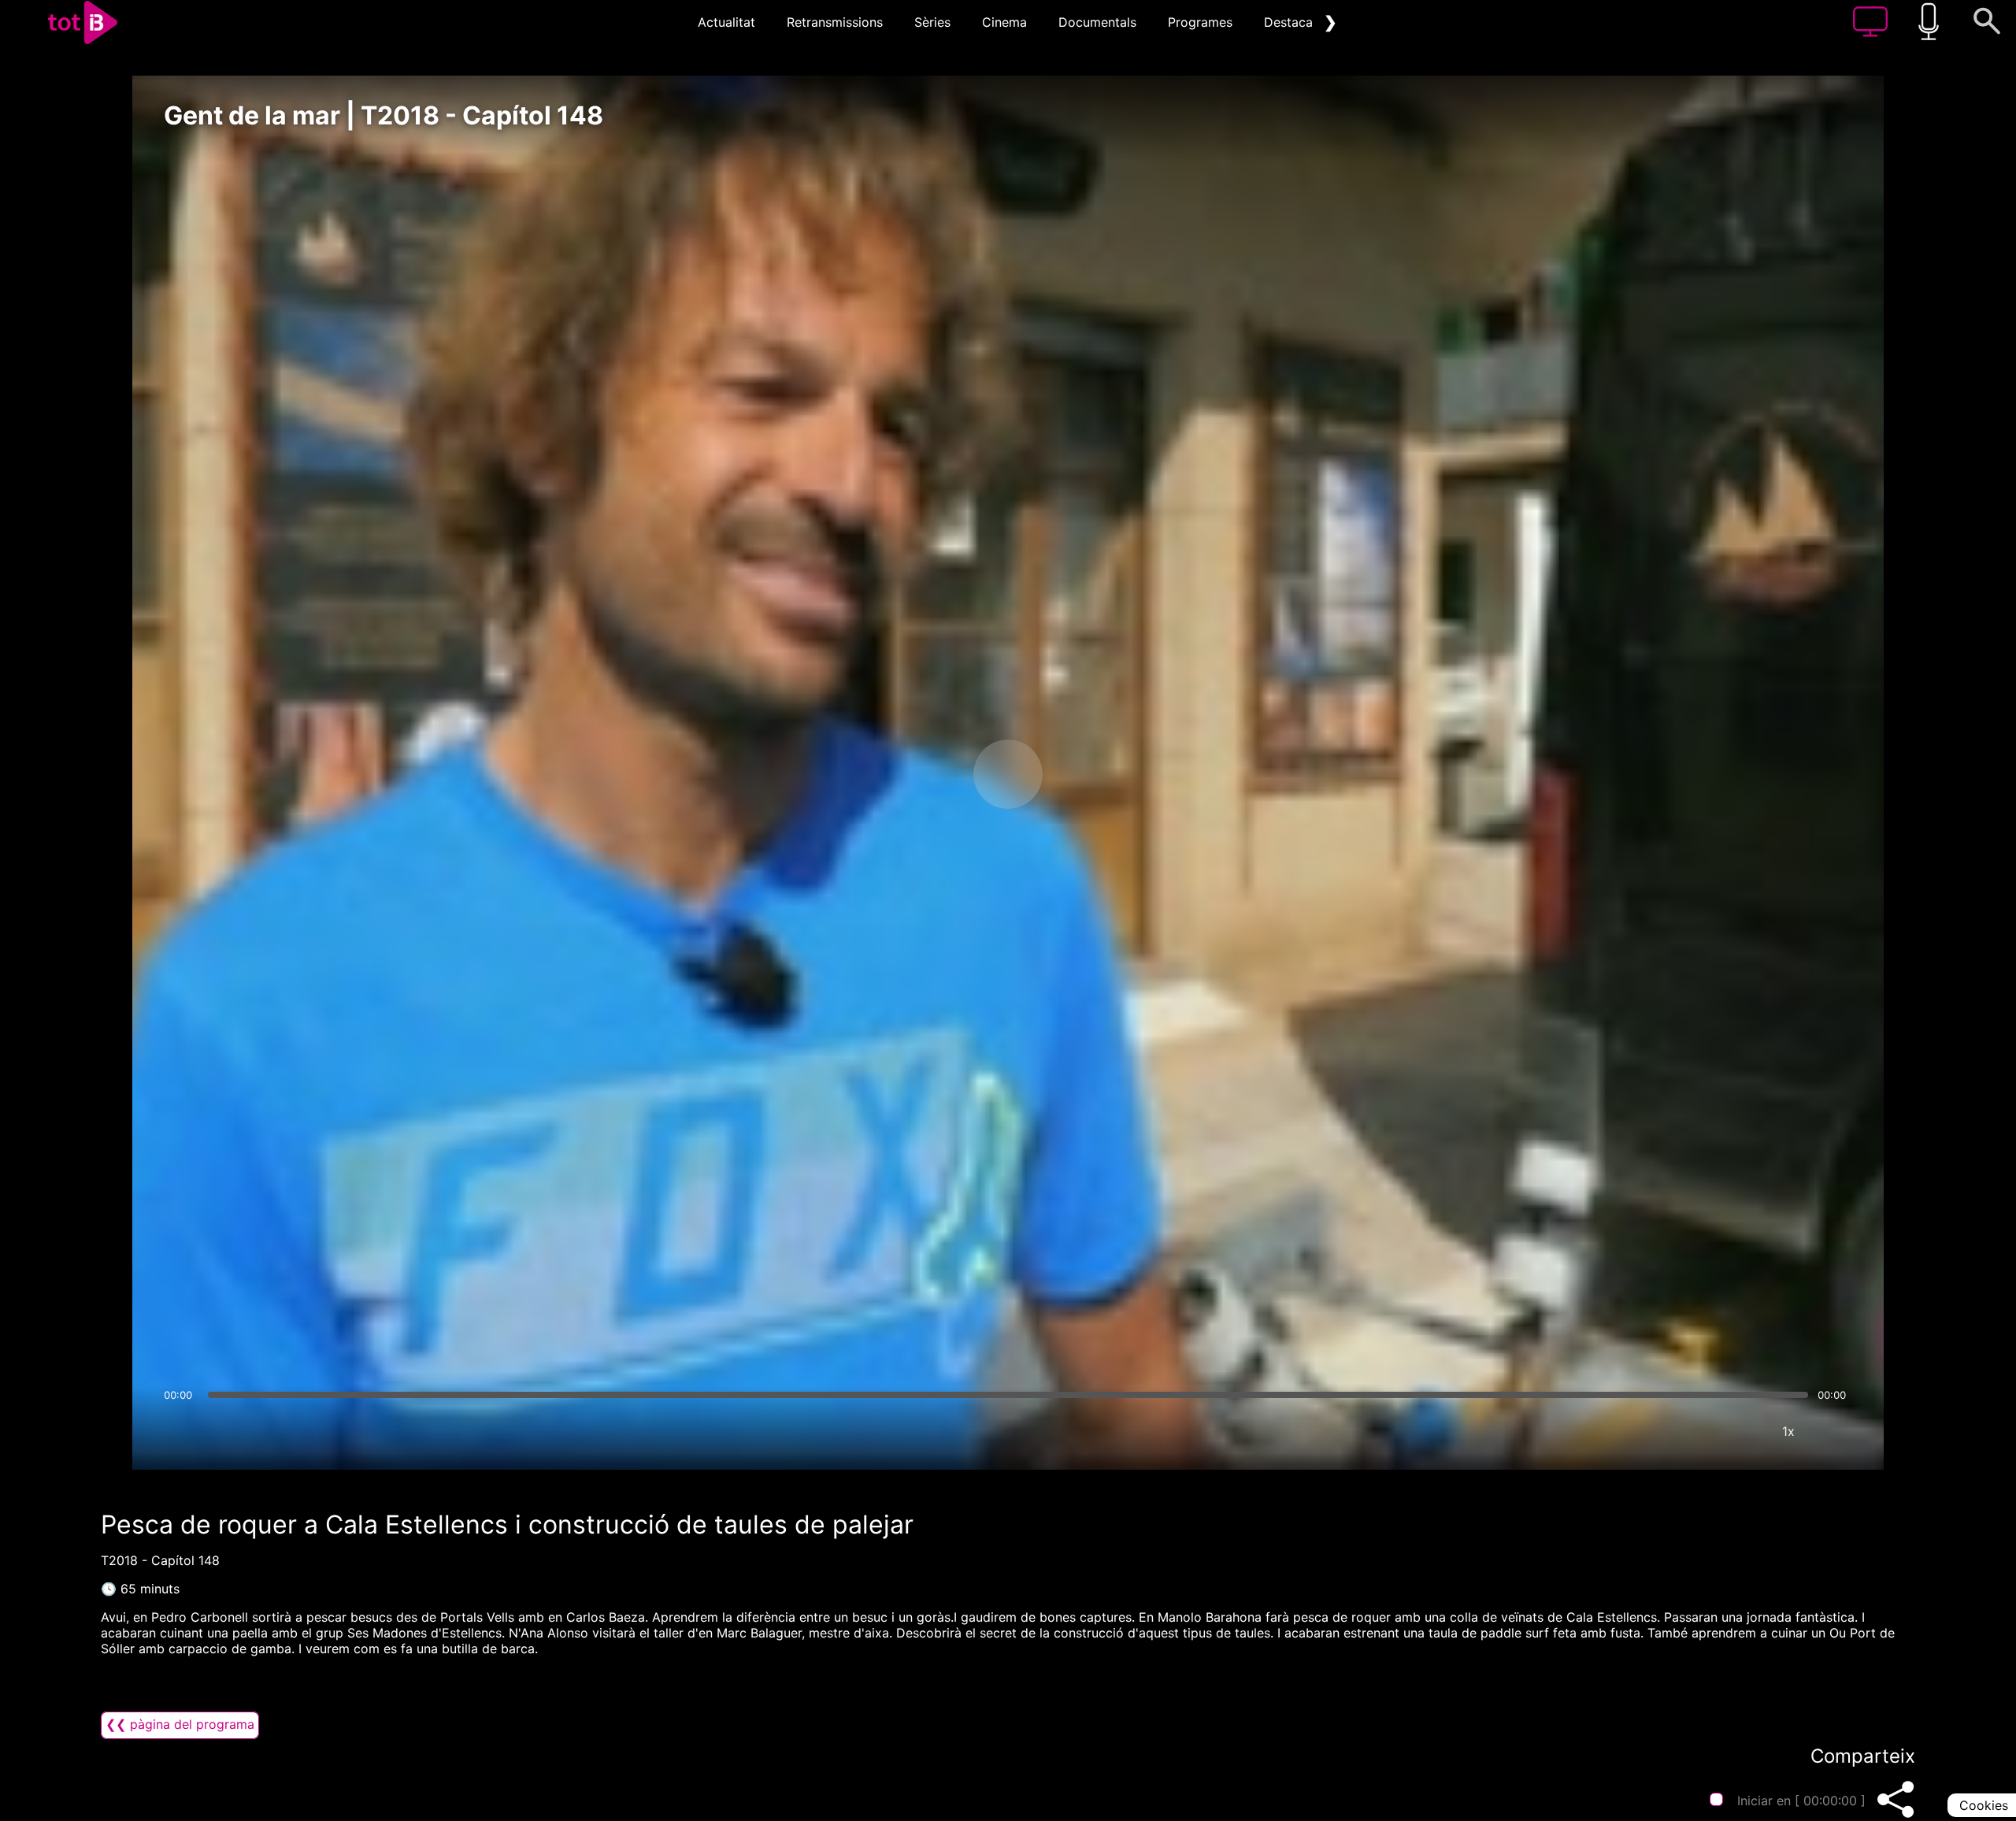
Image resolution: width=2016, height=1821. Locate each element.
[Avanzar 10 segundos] (1091, 774)
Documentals (1097, 22)
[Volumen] (180, 1431)
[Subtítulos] (1694, 1431)
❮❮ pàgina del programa (180, 1724)
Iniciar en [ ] (1801, 1801)
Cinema (1004, 22)
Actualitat (726, 22)
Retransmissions (835, 22)
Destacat (1291, 22)
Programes (1200, 22)
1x (1788, 1431)
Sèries (932, 22)
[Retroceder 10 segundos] (925, 774)
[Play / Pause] (1008, 774)
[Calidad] (1741, 1431)
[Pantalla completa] (1836, 1431)
